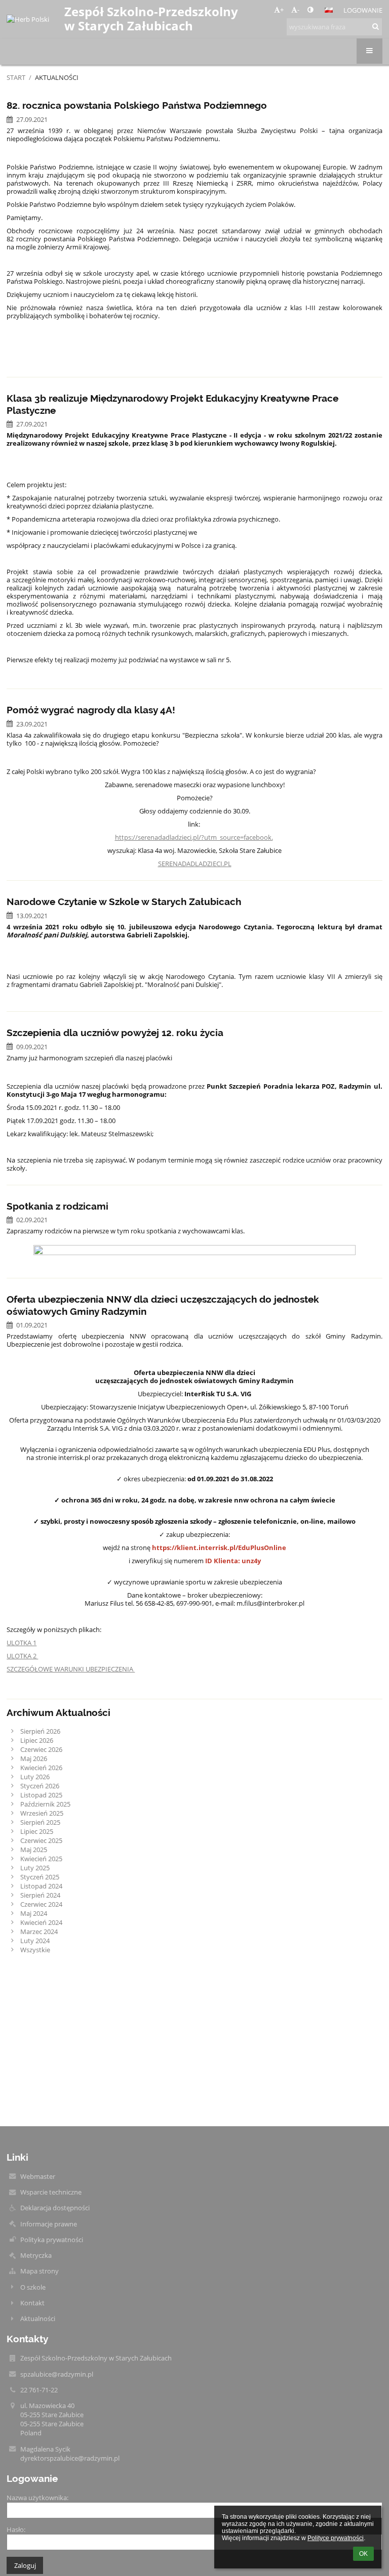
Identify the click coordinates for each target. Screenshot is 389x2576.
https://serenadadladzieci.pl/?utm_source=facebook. (194, 837)
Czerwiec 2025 (41, 1840)
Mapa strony (40, 2271)
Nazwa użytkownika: (37, 2498)
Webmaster (38, 2176)
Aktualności (57, 77)
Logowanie (363, 10)
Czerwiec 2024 (41, 1904)
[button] (310, 10)
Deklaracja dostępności (55, 2208)
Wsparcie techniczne (51, 2192)
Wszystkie (35, 1950)
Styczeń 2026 (40, 1786)
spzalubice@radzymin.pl (57, 2374)
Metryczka (36, 2255)
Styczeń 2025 (40, 1877)
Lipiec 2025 (37, 1831)
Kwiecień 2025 (41, 1859)
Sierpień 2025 (40, 1822)
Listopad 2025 (41, 1795)
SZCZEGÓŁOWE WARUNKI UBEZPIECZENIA (71, 1669)
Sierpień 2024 (40, 1895)
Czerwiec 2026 (41, 1749)
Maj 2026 (34, 1758)
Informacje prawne (49, 2224)
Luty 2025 (35, 1868)
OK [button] (363, 2554)
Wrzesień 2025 (42, 1813)
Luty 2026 (35, 1777)
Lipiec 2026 (37, 1740)
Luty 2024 (35, 1941)
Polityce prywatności (336, 2538)
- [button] (298, 10)
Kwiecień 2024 (41, 1922)
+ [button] (282, 10)
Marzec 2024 (39, 1931)
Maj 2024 (34, 1913)
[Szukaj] (376, 26)
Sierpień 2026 (40, 1731)
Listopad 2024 (41, 1886)
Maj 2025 (34, 1850)
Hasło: (16, 2529)
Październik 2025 (45, 1804)
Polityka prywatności (52, 2240)
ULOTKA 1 (22, 1643)
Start (16, 77)
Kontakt (32, 2303)
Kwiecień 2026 (41, 1768)
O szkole (33, 2287)
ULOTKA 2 (22, 1656)
